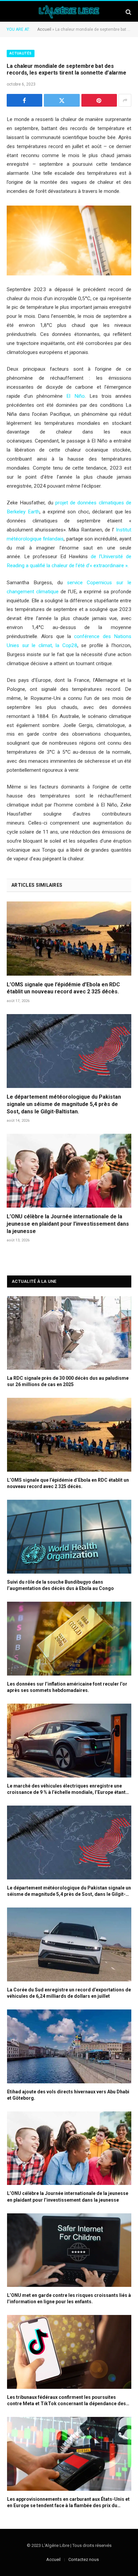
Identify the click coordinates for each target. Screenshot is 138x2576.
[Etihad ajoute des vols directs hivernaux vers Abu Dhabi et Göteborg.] (69, 2046)
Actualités (21, 53)
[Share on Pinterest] (99, 100)
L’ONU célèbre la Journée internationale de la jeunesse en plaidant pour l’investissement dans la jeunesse (68, 1224)
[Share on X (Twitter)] (62, 100)
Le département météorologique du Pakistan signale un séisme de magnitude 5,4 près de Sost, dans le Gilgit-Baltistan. (64, 1104)
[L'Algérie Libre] (69, 12)
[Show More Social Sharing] (125, 100)
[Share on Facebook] (24, 100)
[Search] (128, 12)
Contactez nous (84, 2559)
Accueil (44, 29)
